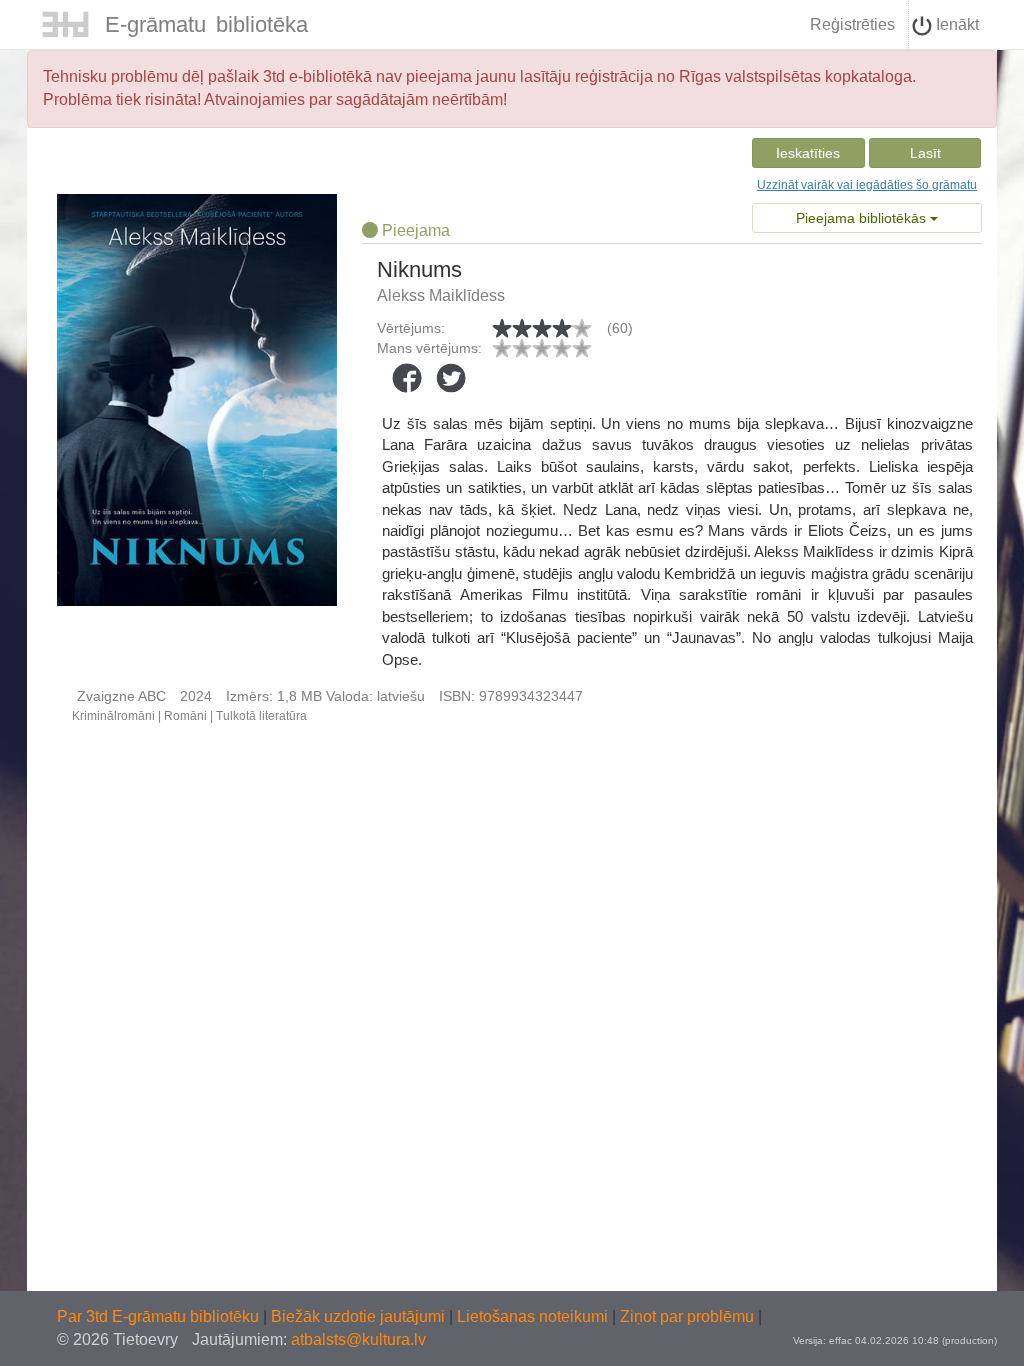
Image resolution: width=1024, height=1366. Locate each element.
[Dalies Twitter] (451, 378)
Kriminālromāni (113, 716)
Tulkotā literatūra (261, 716)
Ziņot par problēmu (687, 1316)
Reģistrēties (852, 24)
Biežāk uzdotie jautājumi (360, 1316)
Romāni (185, 716)
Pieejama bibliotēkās (863, 218)
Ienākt (955, 24)
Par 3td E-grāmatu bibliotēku (160, 1316)
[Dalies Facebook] (407, 378)
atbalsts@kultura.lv (358, 1339)
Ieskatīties (808, 153)
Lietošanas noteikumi (534, 1316)
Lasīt (925, 153)
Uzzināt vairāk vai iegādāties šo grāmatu (867, 185)
